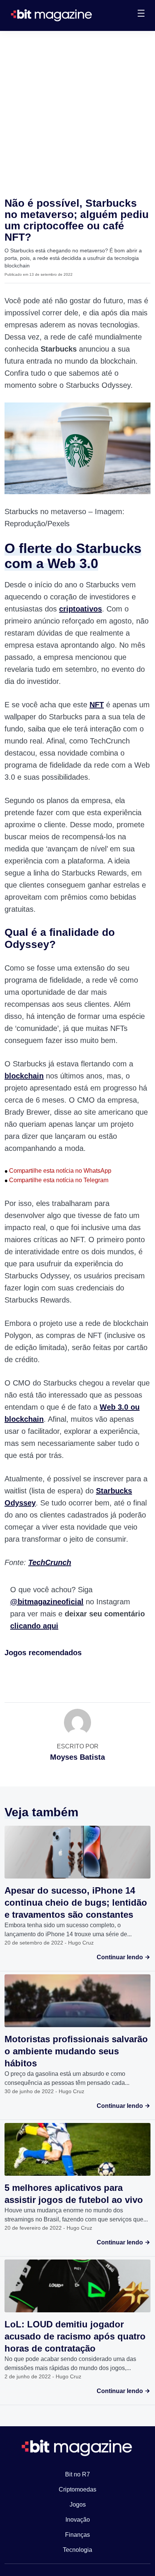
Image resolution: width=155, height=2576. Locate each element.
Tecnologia (77, 2550)
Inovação (78, 2520)
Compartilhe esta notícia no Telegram (56, 1180)
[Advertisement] (77, 112)
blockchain (24, 1076)
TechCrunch (50, 1562)
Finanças (77, 2535)
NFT (97, 705)
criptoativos (81, 609)
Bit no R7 (77, 2474)
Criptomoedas (77, 2489)
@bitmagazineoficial (47, 1602)
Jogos (78, 2505)
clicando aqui (34, 1626)
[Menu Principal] (141, 14)
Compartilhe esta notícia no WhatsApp (58, 1171)
